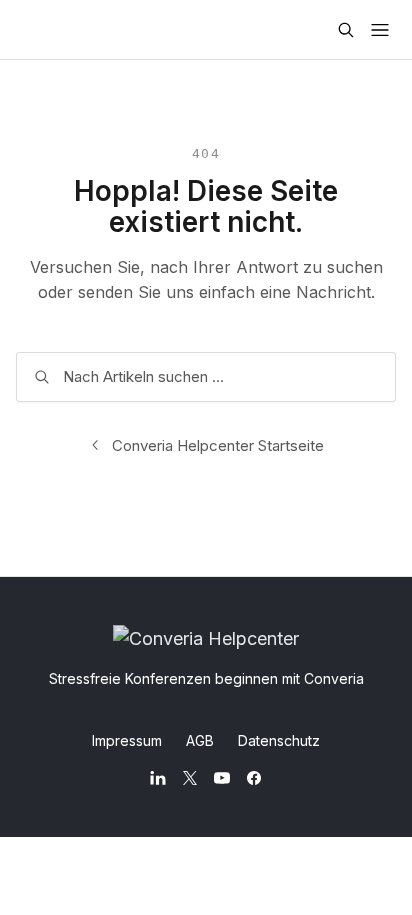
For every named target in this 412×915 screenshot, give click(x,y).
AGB (200, 740)
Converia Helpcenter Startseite (218, 445)
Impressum (127, 740)
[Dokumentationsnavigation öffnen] (380, 30)
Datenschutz (279, 740)
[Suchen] (346, 30)
